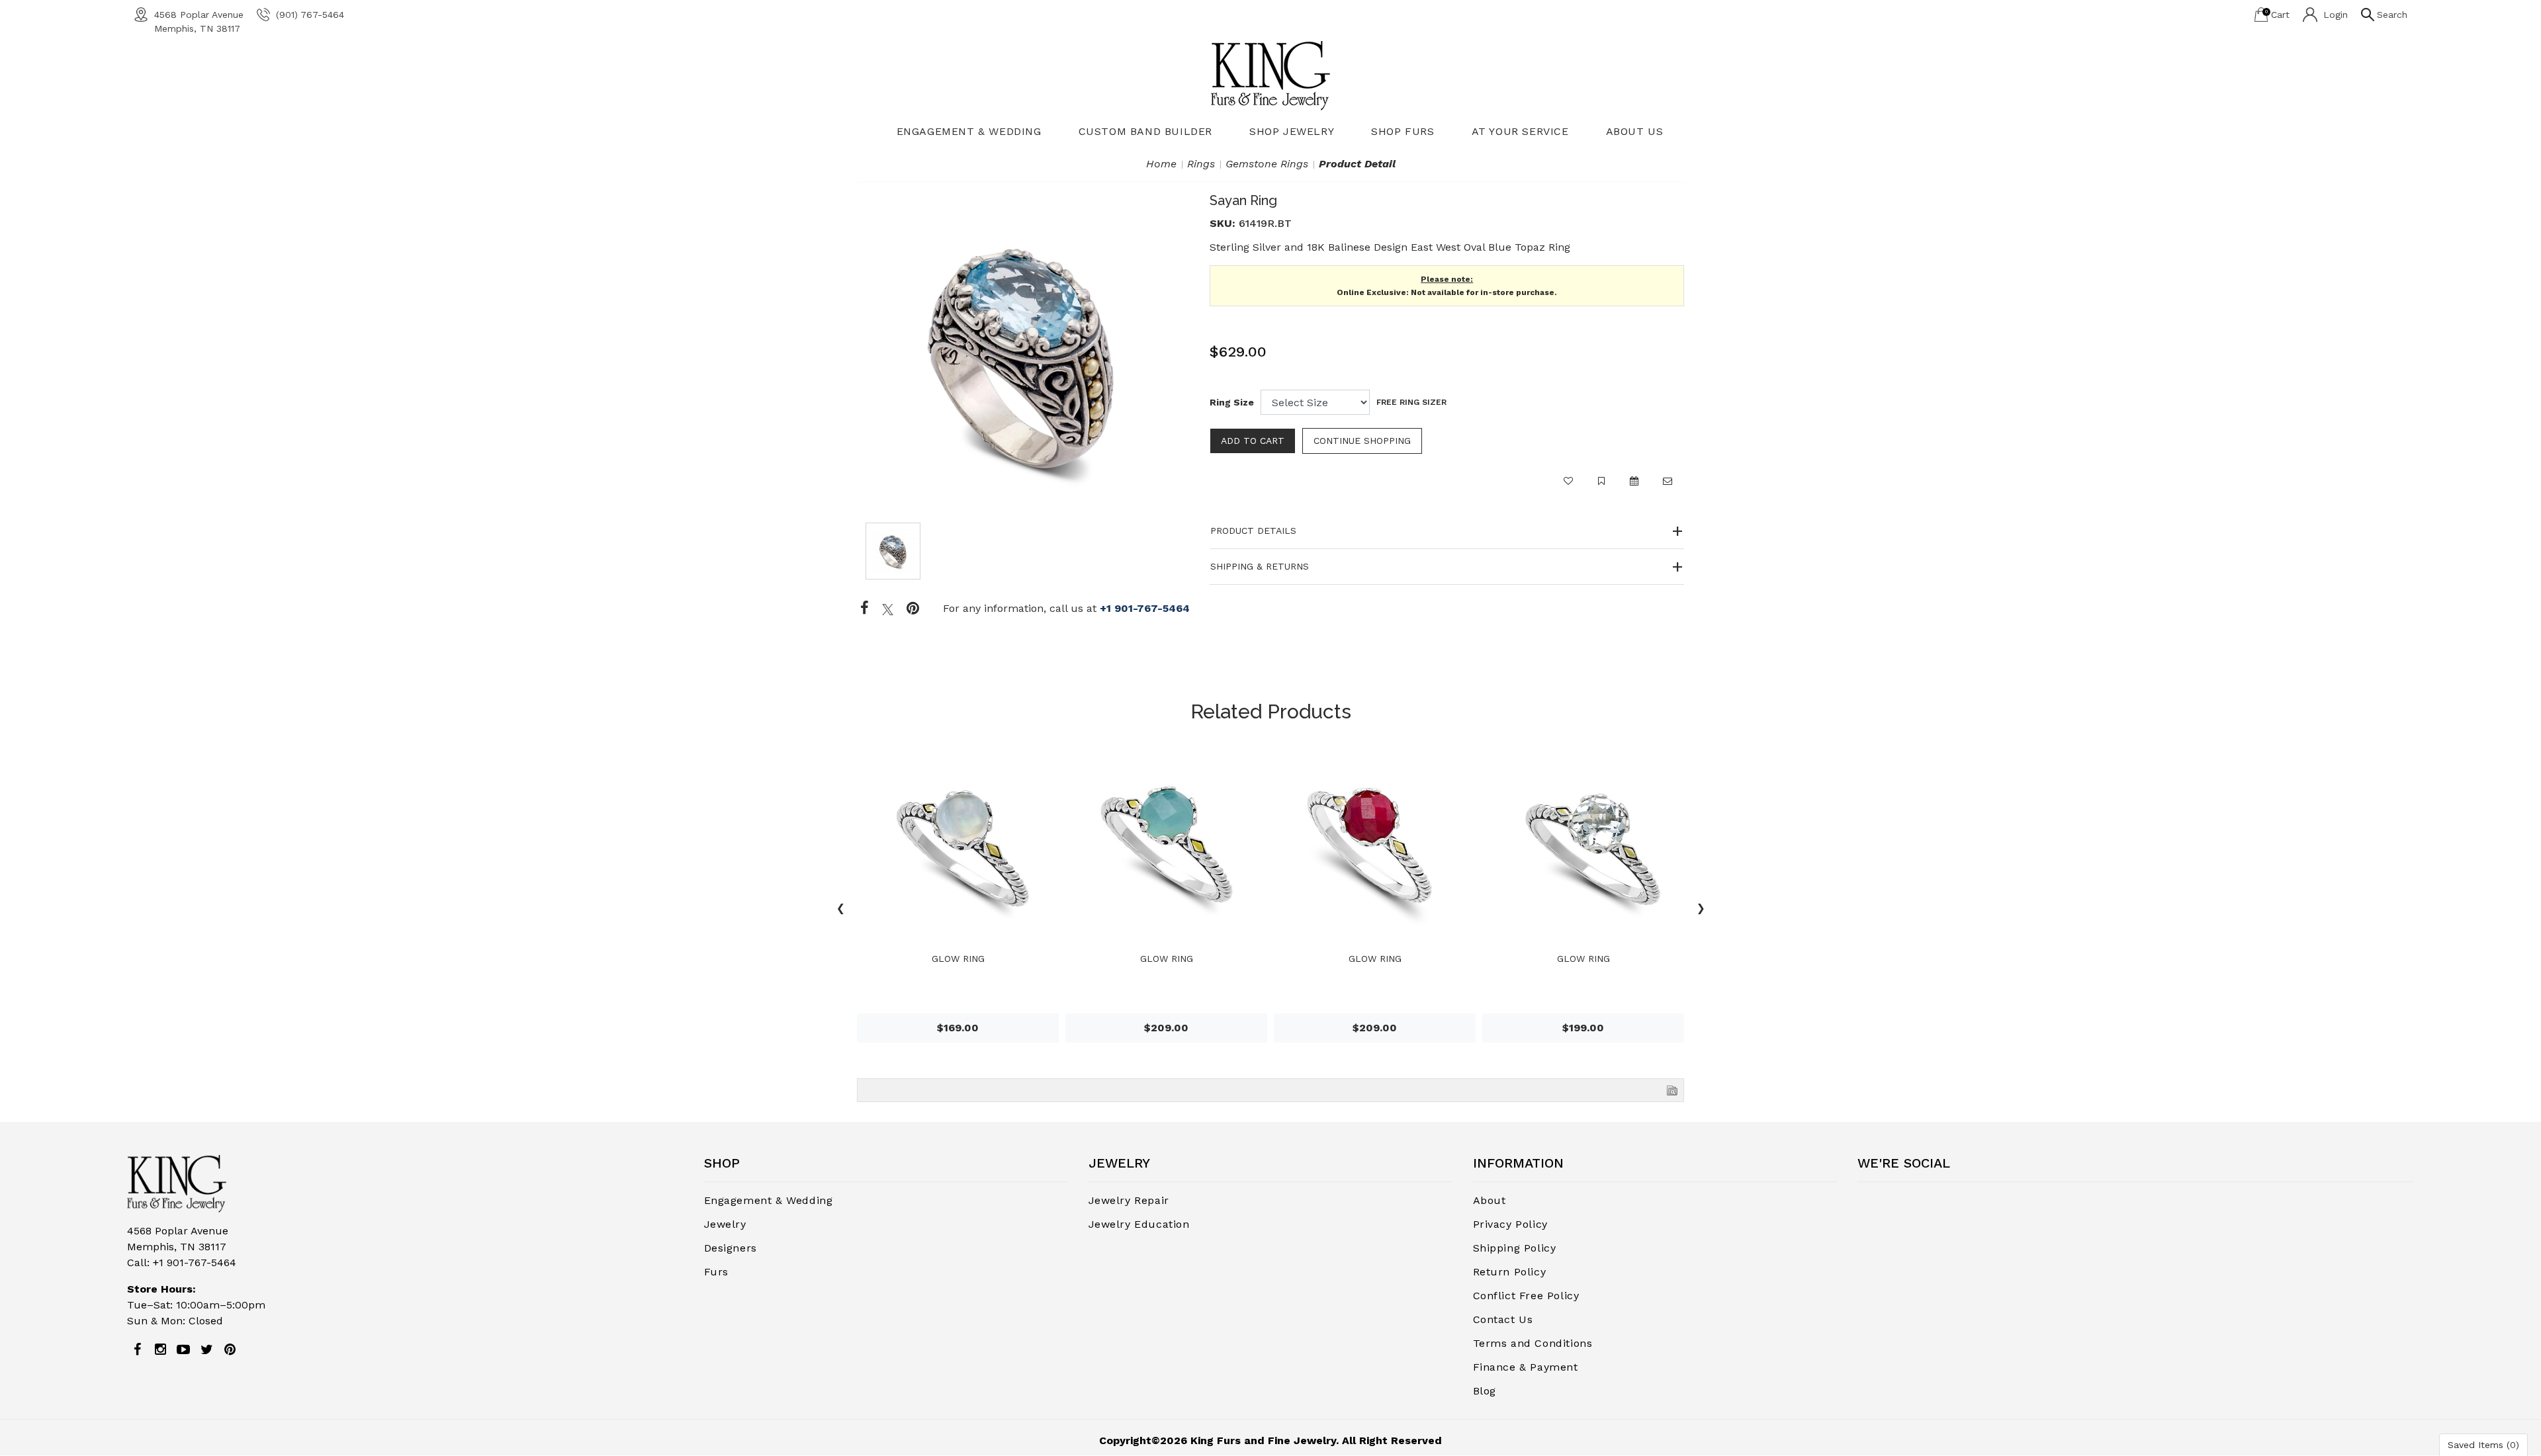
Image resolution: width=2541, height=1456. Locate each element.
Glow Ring (958, 959)
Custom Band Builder (1145, 131)
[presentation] (840, 910)
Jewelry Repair (1129, 1200)
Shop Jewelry (1292, 131)
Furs (716, 1272)
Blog (1485, 1391)
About (1490, 1200)
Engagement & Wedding (969, 131)
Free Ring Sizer (1411, 402)
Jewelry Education (1139, 1224)
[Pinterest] (230, 1349)
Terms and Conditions (1533, 1343)
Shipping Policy (1515, 1248)
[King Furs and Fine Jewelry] (1270, 75)
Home (1161, 164)
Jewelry (725, 1224)
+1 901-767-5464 (1145, 608)
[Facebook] (865, 609)
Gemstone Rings (1267, 164)
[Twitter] (888, 609)
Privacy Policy (1510, 1224)
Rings (1201, 164)
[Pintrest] (913, 609)
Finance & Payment (1526, 1367)
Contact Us (1503, 1319)
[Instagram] (160, 1349)
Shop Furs (1403, 131)
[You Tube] (183, 1349)
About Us (1635, 131)
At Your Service (1520, 131)
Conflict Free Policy (1526, 1296)
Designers (731, 1248)
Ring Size (1232, 402)
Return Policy (1510, 1272)
